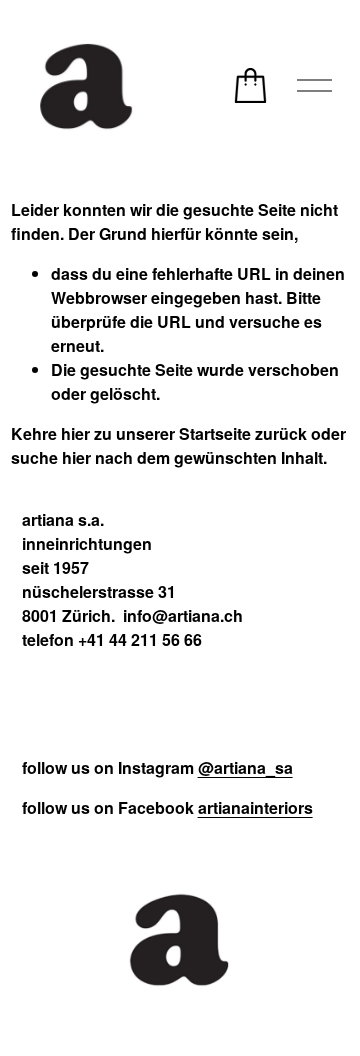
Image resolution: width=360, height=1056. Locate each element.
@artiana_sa (245, 767)
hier (75, 433)
